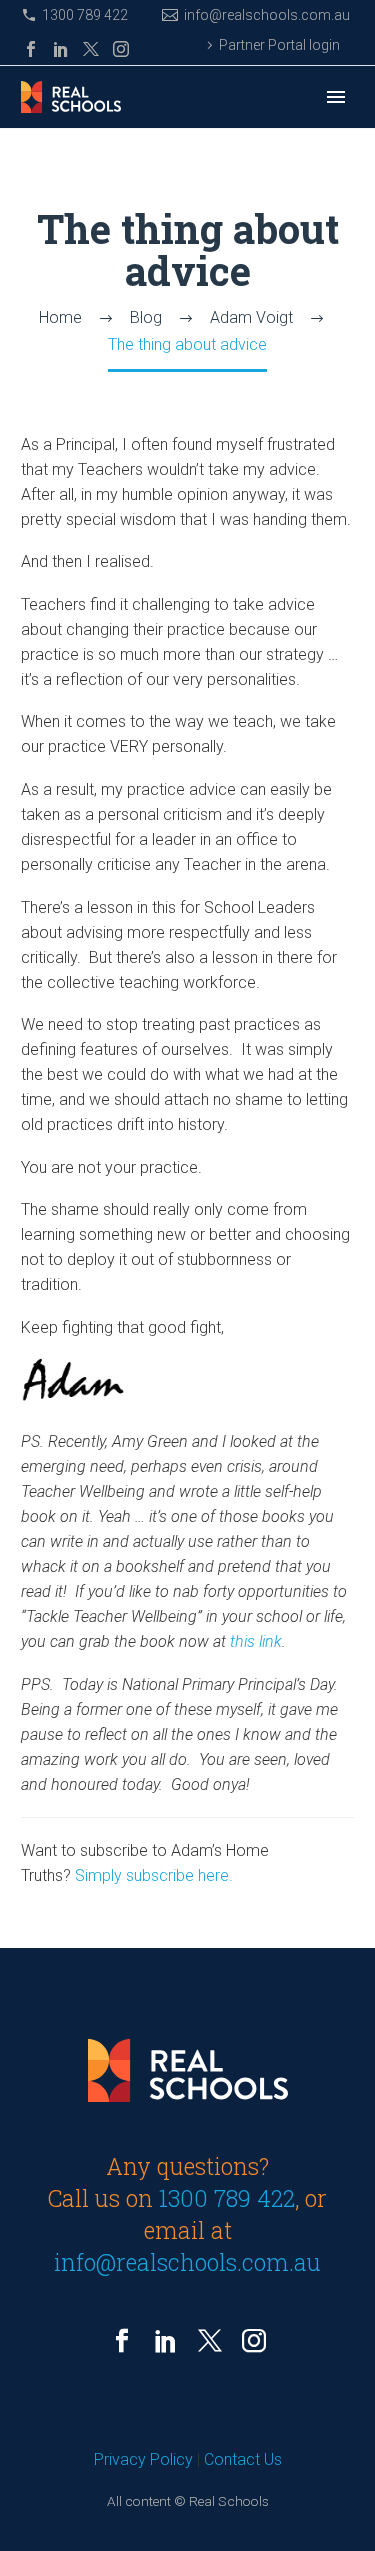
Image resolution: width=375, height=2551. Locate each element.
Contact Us (243, 2459)
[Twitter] (91, 49)
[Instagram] (121, 49)
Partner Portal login (279, 45)
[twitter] (210, 2341)
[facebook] (122, 2341)
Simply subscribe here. (154, 1875)
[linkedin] (166, 2341)
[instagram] (254, 2341)
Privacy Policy (143, 2459)
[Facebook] (31, 49)
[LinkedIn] (61, 49)
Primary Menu (336, 97)
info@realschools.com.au (267, 15)
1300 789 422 (85, 15)
